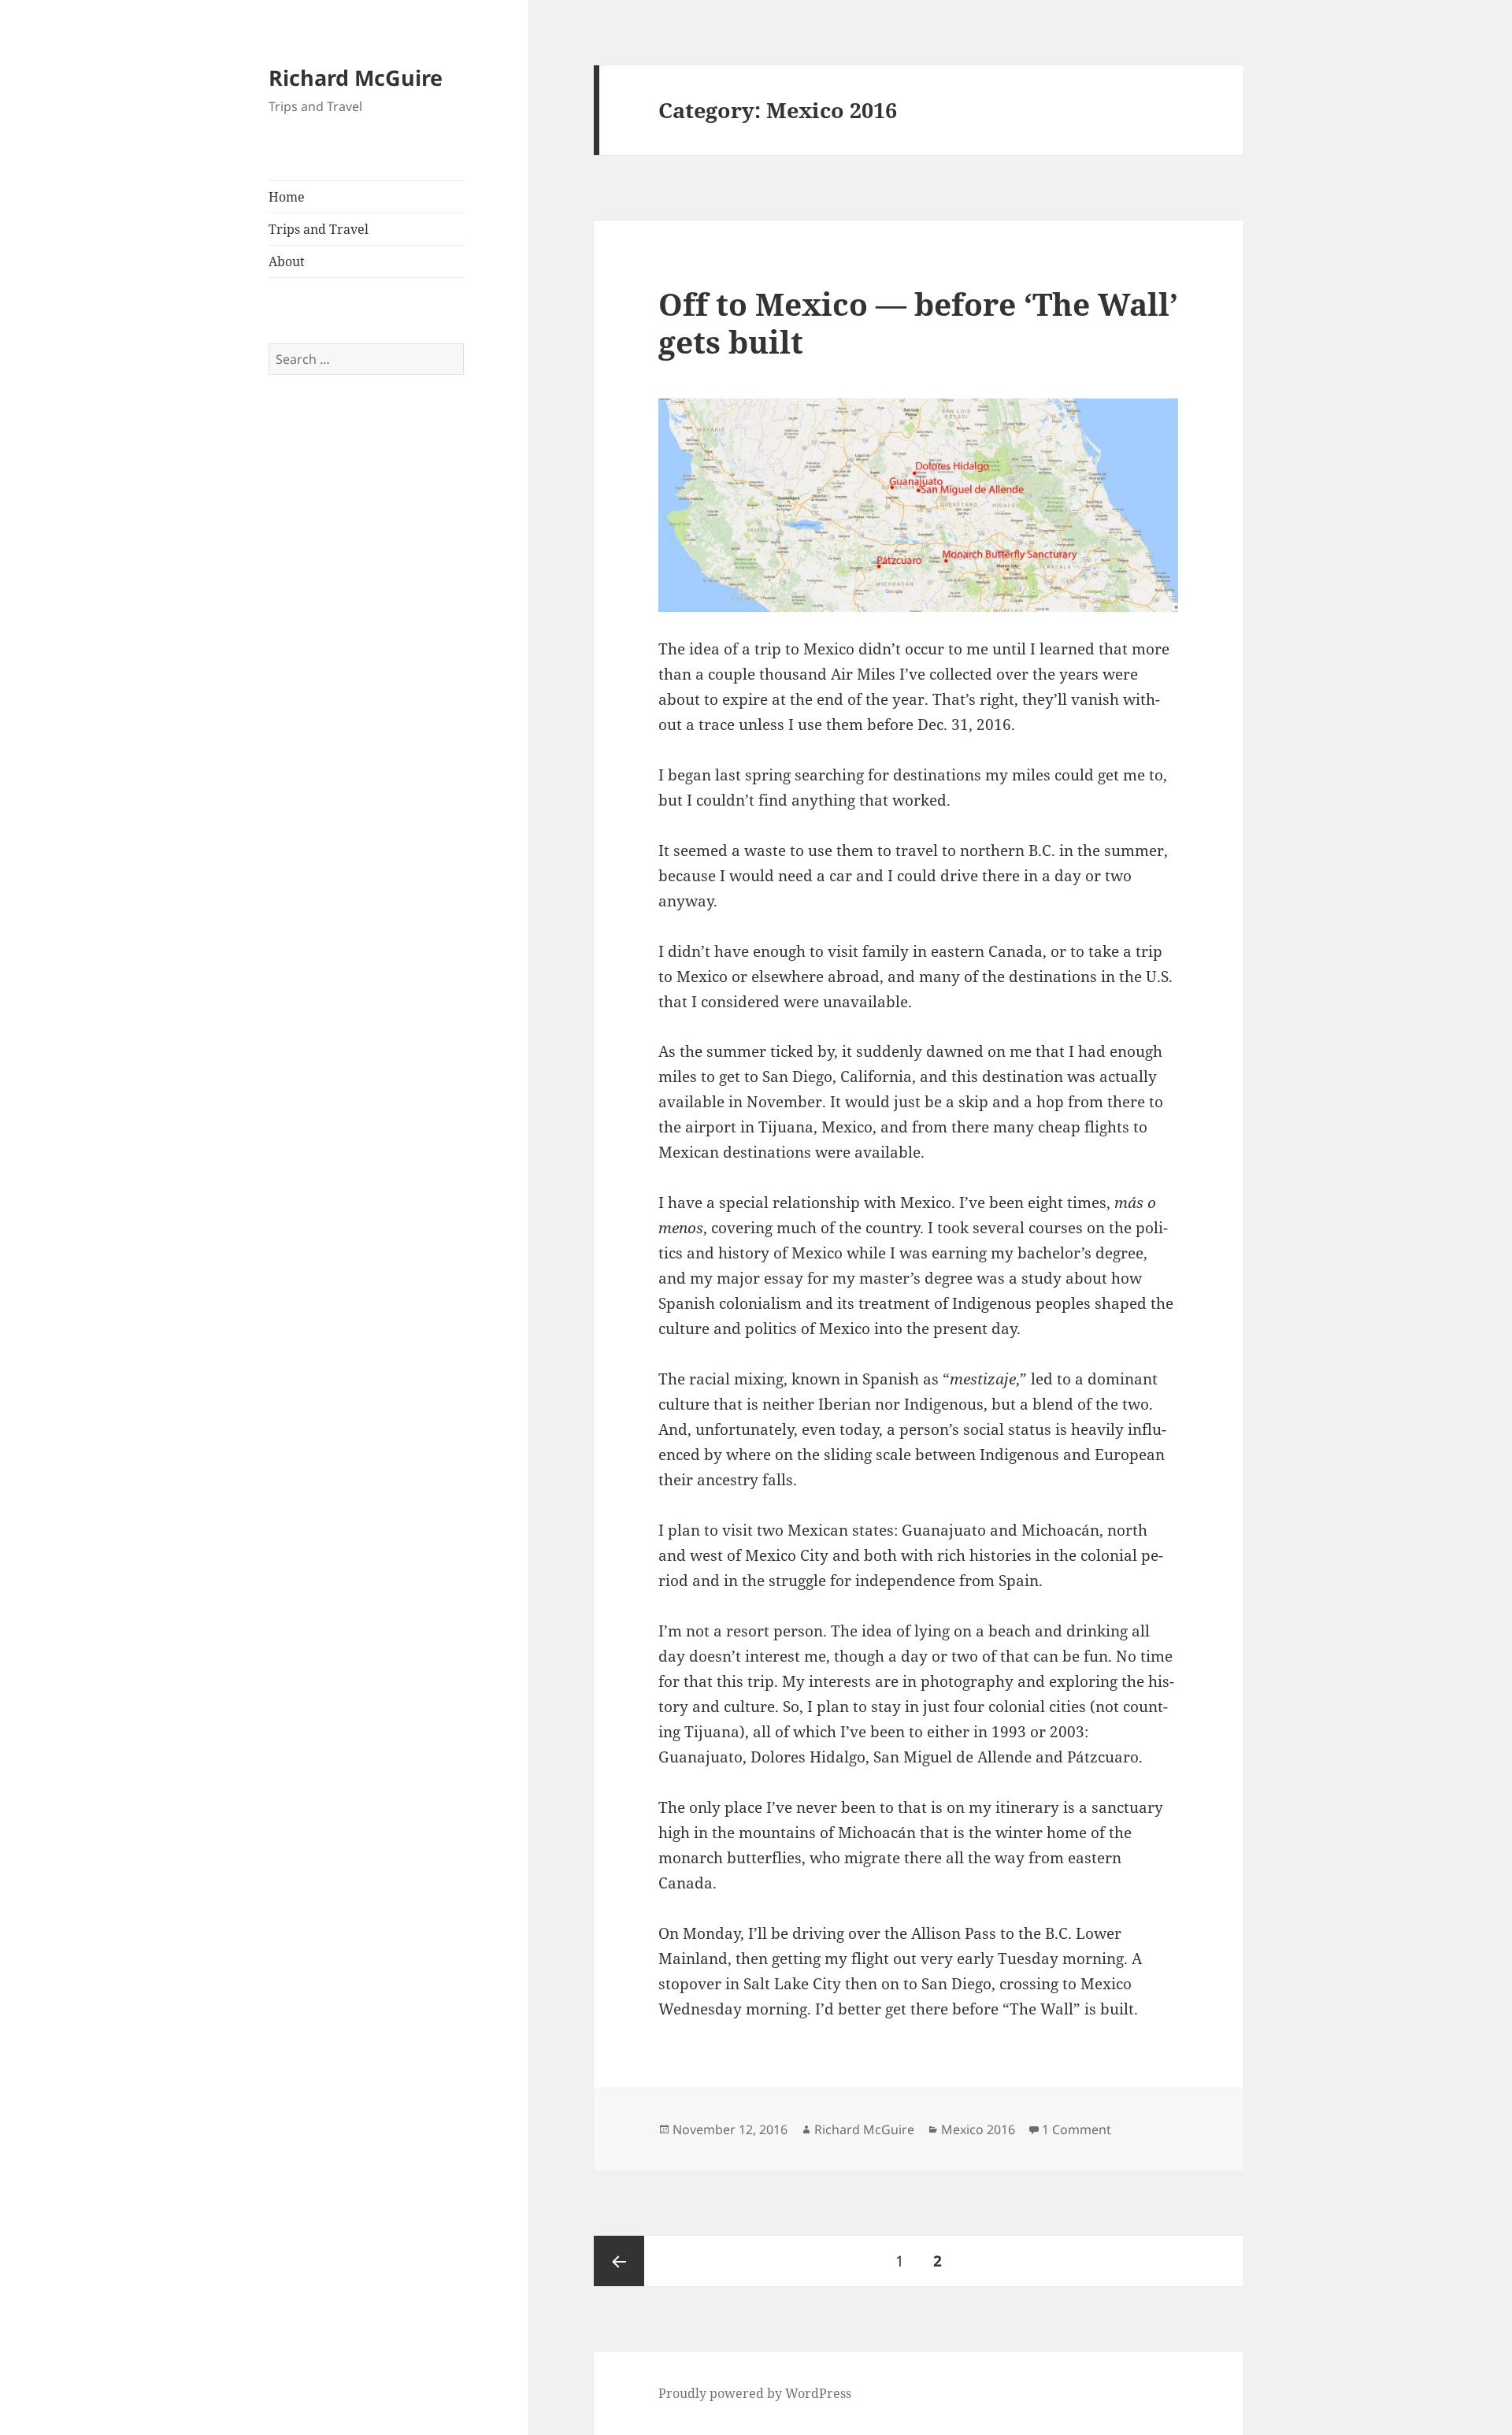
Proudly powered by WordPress (755, 2393)
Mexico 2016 (978, 2129)
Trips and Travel (319, 229)
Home (287, 197)
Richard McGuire (356, 78)
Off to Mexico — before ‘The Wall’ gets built (918, 322)
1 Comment (1077, 2129)
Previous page (619, 2261)
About (287, 261)
